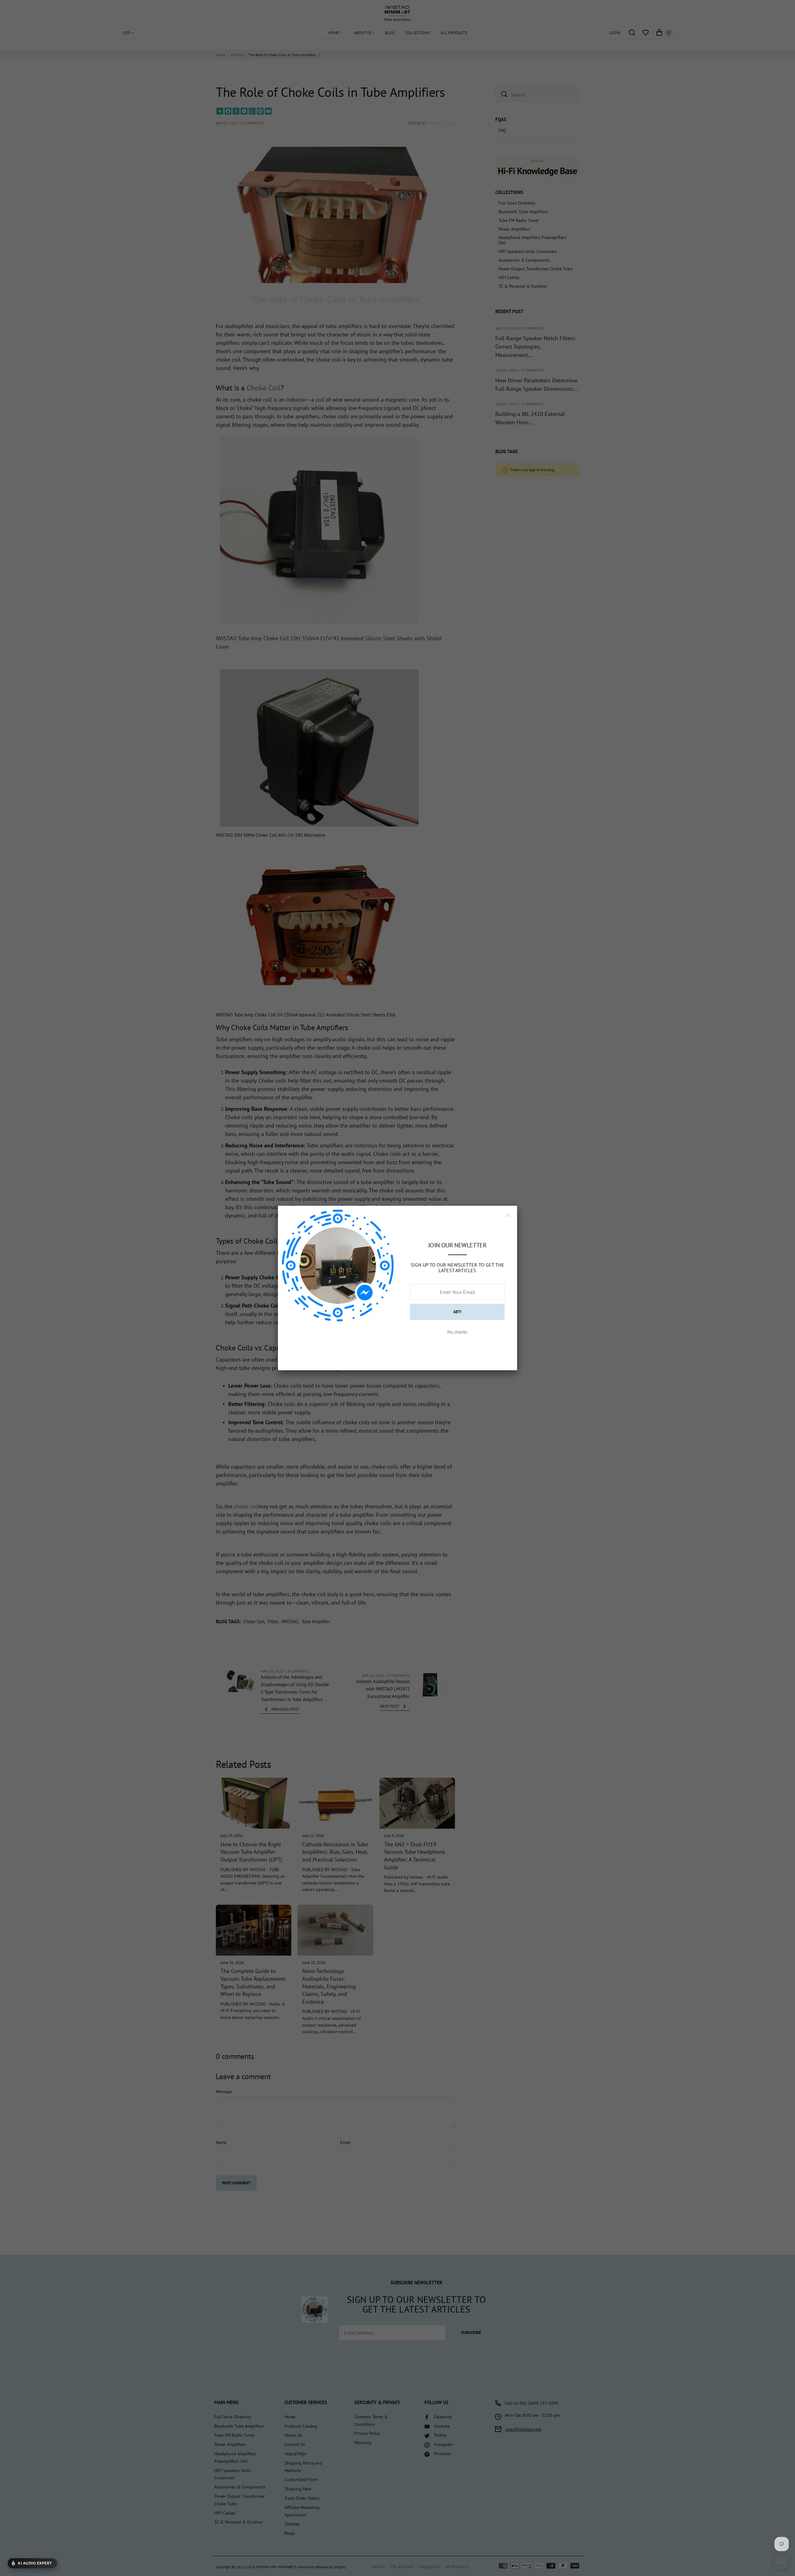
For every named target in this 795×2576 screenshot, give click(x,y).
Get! (457, 1312)
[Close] (508, 1215)
